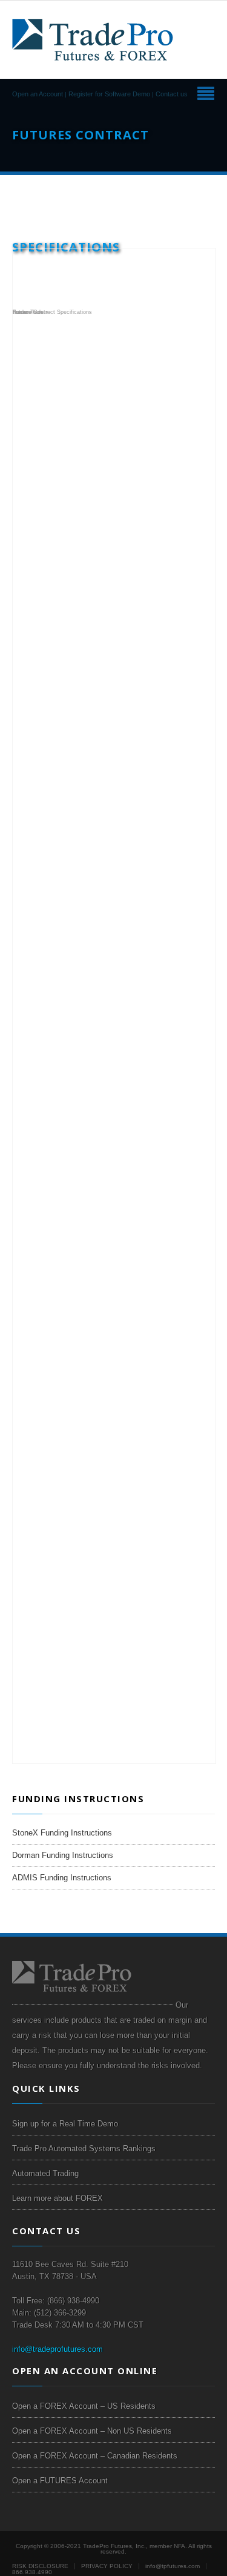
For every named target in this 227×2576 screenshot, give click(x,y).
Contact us (172, 94)
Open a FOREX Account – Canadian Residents (95, 2456)
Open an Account (38, 94)
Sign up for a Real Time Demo (65, 2124)
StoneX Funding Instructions (62, 1833)
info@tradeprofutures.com (58, 2349)
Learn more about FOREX (58, 2198)
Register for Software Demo (109, 94)
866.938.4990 (32, 2572)
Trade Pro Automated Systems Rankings (84, 2148)
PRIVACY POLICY (107, 2566)
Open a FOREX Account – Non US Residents (92, 2431)
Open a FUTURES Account (60, 2481)
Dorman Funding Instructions (63, 1855)
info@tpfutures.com (173, 2566)
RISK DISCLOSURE (40, 2566)
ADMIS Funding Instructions (62, 1878)
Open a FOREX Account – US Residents (84, 2406)
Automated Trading (45, 2173)
